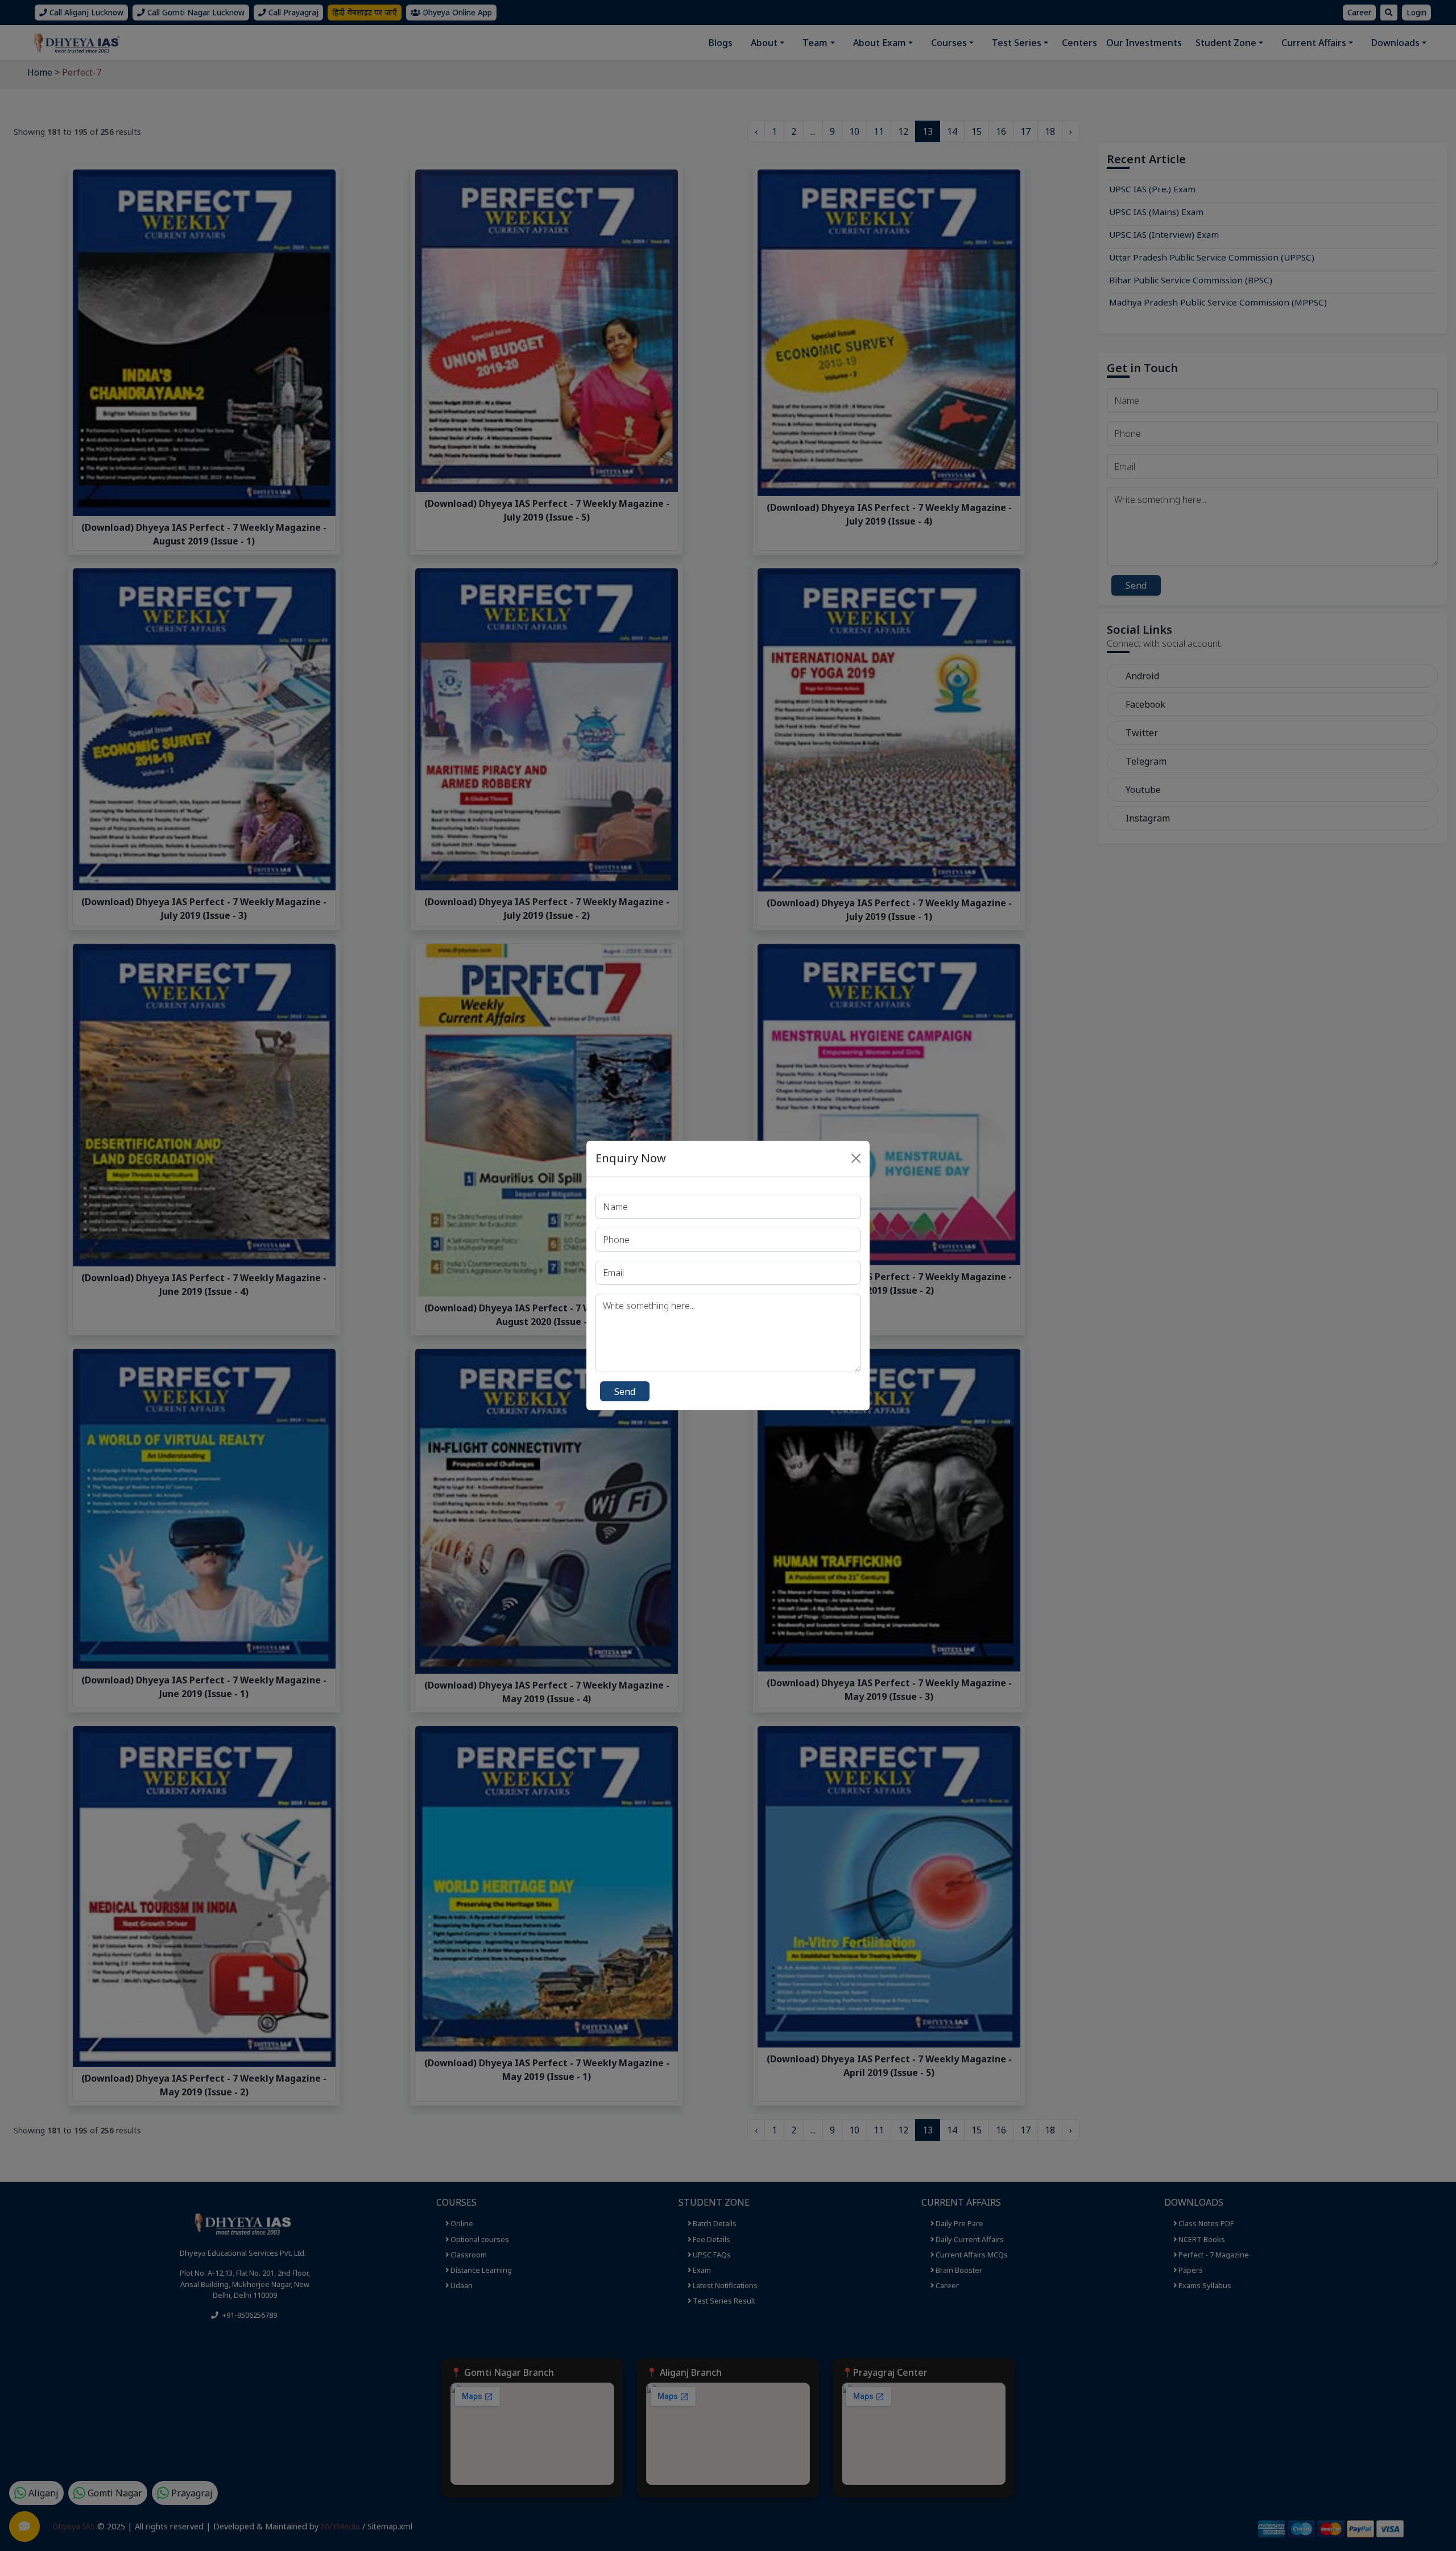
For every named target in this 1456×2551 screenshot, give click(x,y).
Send (625, 1392)
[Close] (856, 1158)
